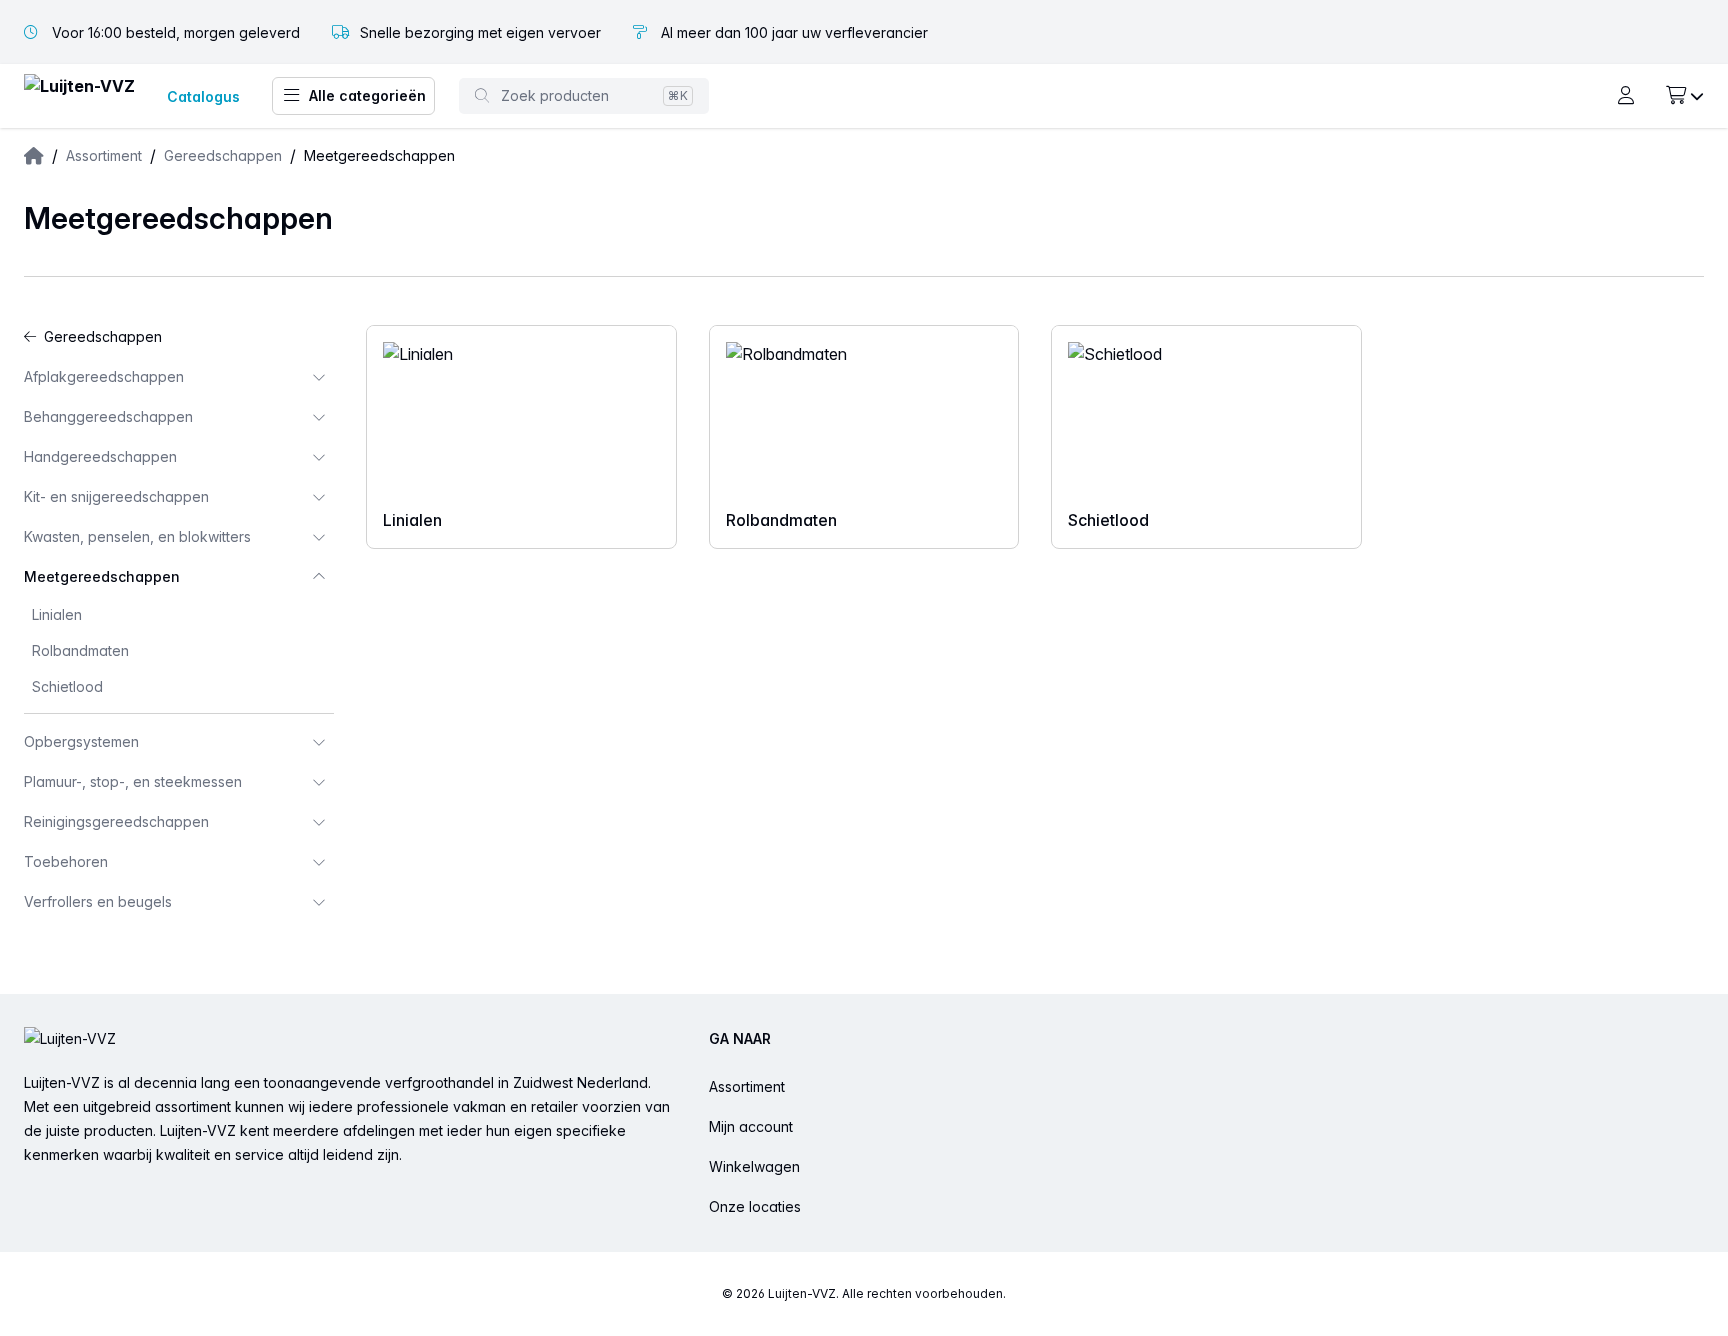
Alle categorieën (367, 95)
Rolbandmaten (80, 650)
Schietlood (67, 686)
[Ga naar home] (79, 96)
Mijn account (751, 1126)
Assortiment (747, 1086)
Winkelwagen (754, 1166)
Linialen (57, 614)
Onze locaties (755, 1206)
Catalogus (203, 96)
